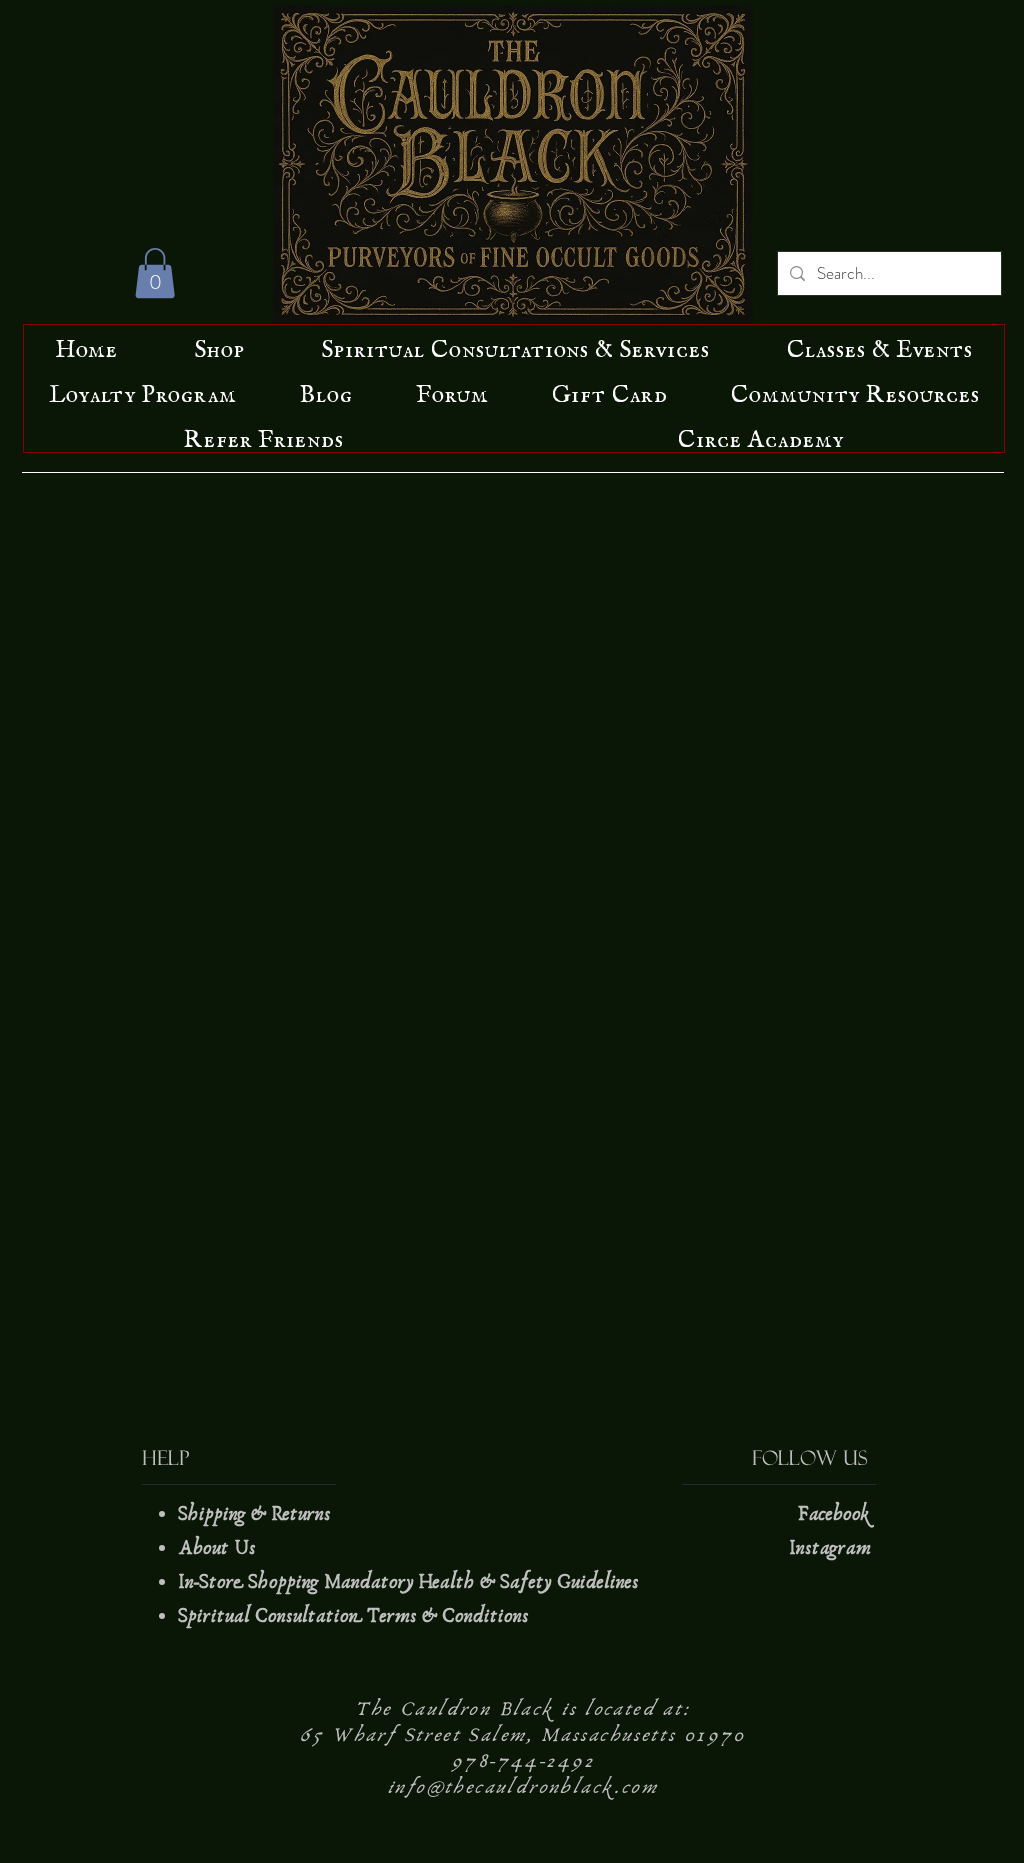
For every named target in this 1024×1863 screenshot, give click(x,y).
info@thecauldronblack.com (523, 1787)
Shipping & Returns (257, 1514)
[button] (155, 273)
